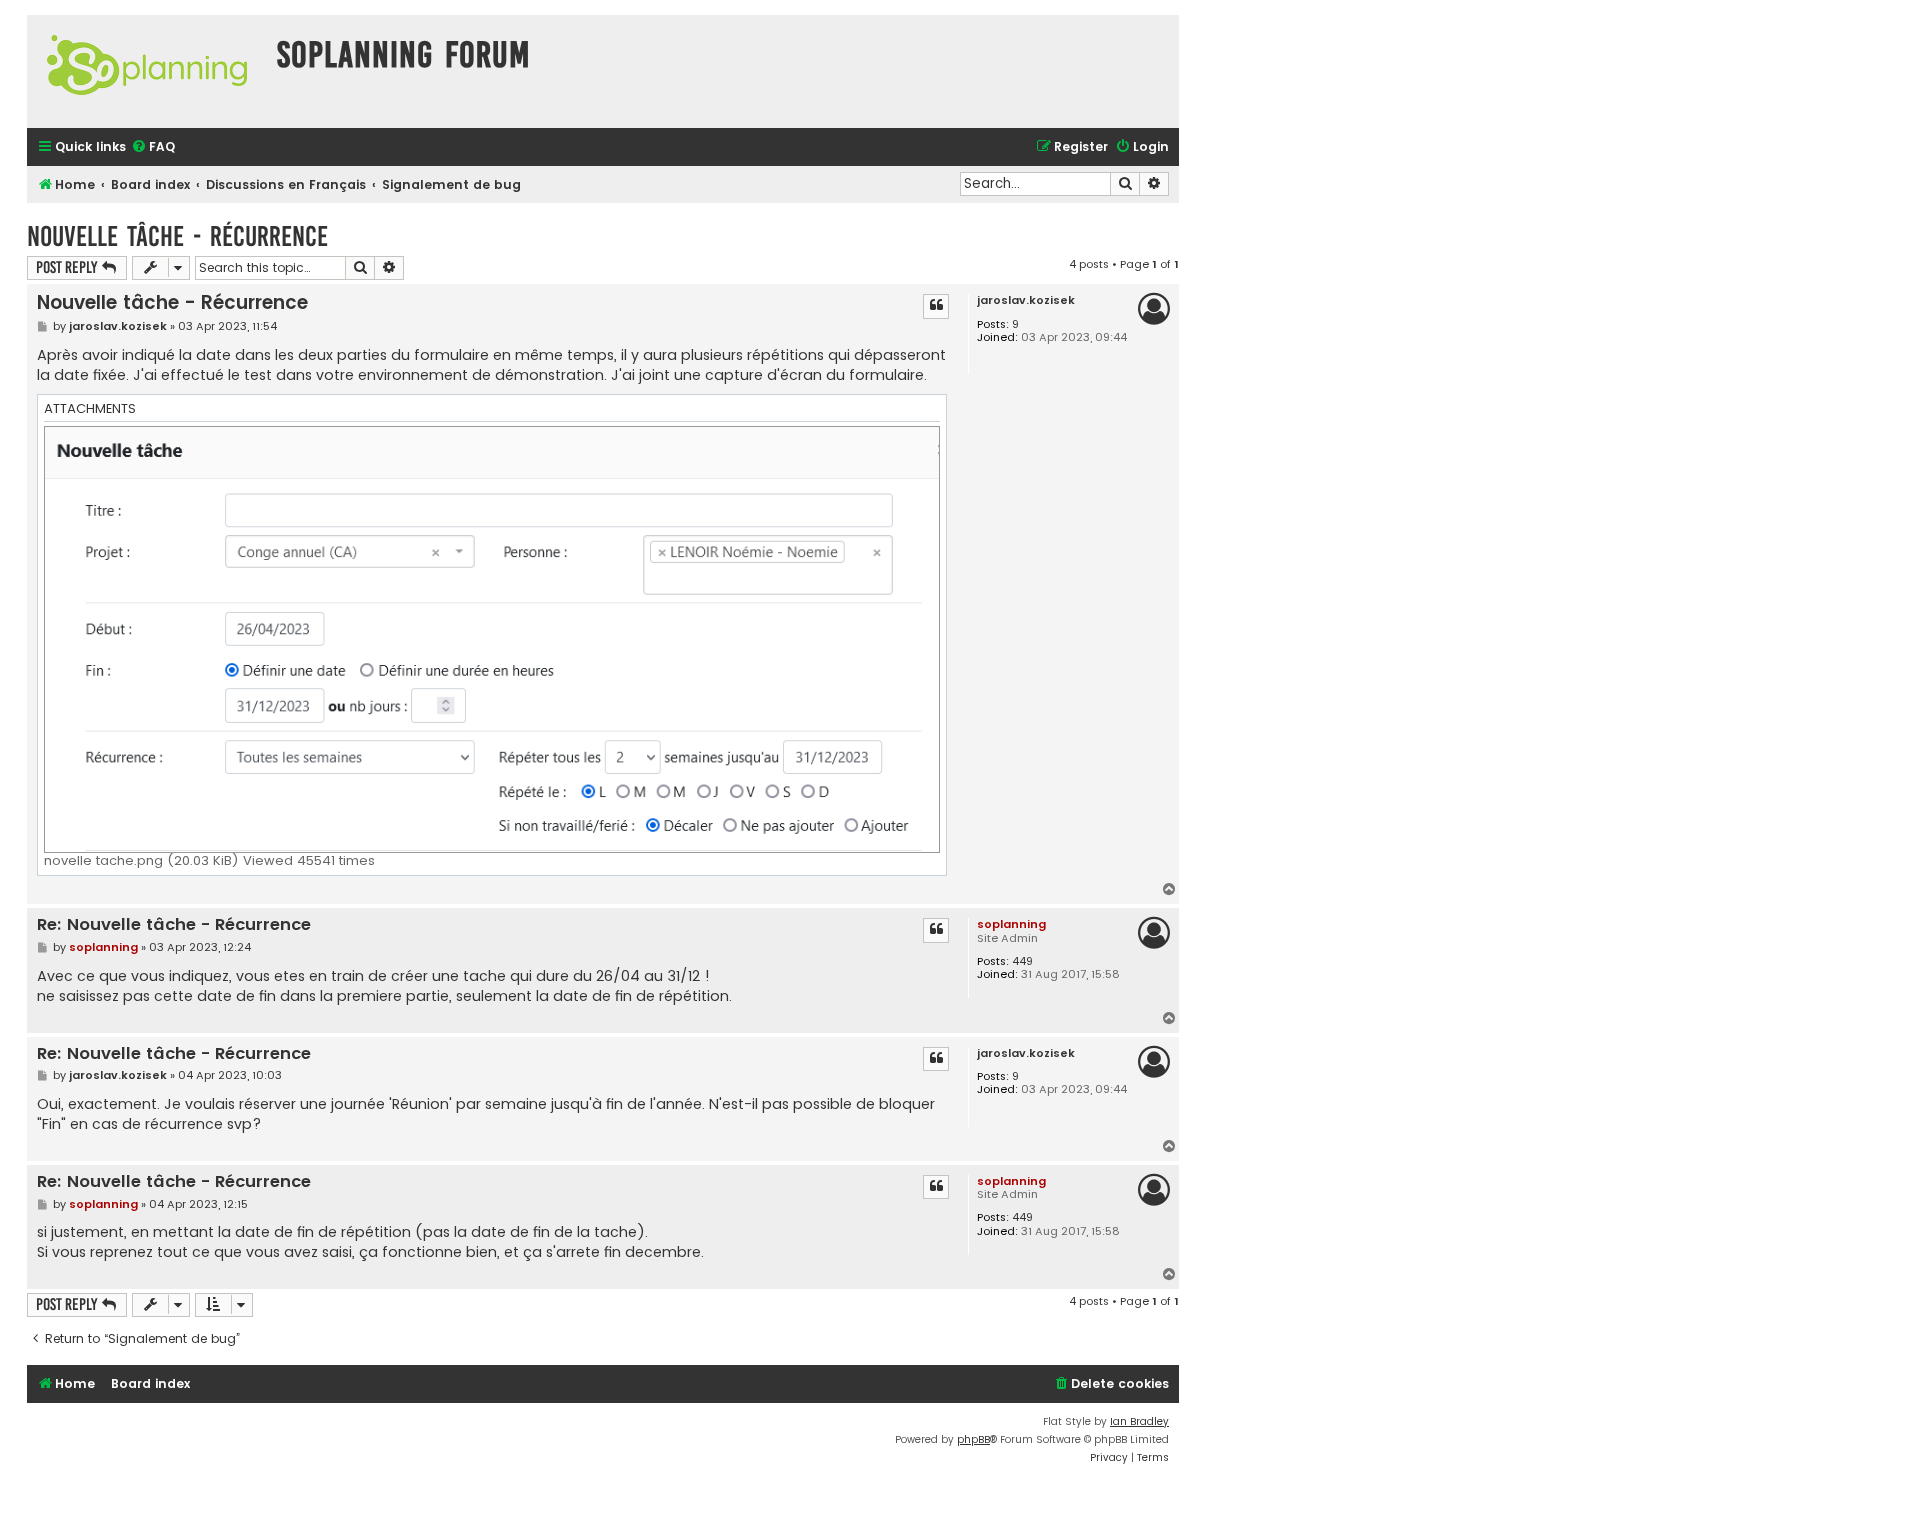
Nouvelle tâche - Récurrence (177, 236)
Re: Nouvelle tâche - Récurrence (174, 925)
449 (1022, 961)
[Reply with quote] (936, 306)
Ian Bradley (1139, 1421)
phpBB (973, 1439)
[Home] (147, 71)
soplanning (1011, 924)
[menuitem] (153, 147)
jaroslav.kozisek (1026, 300)
